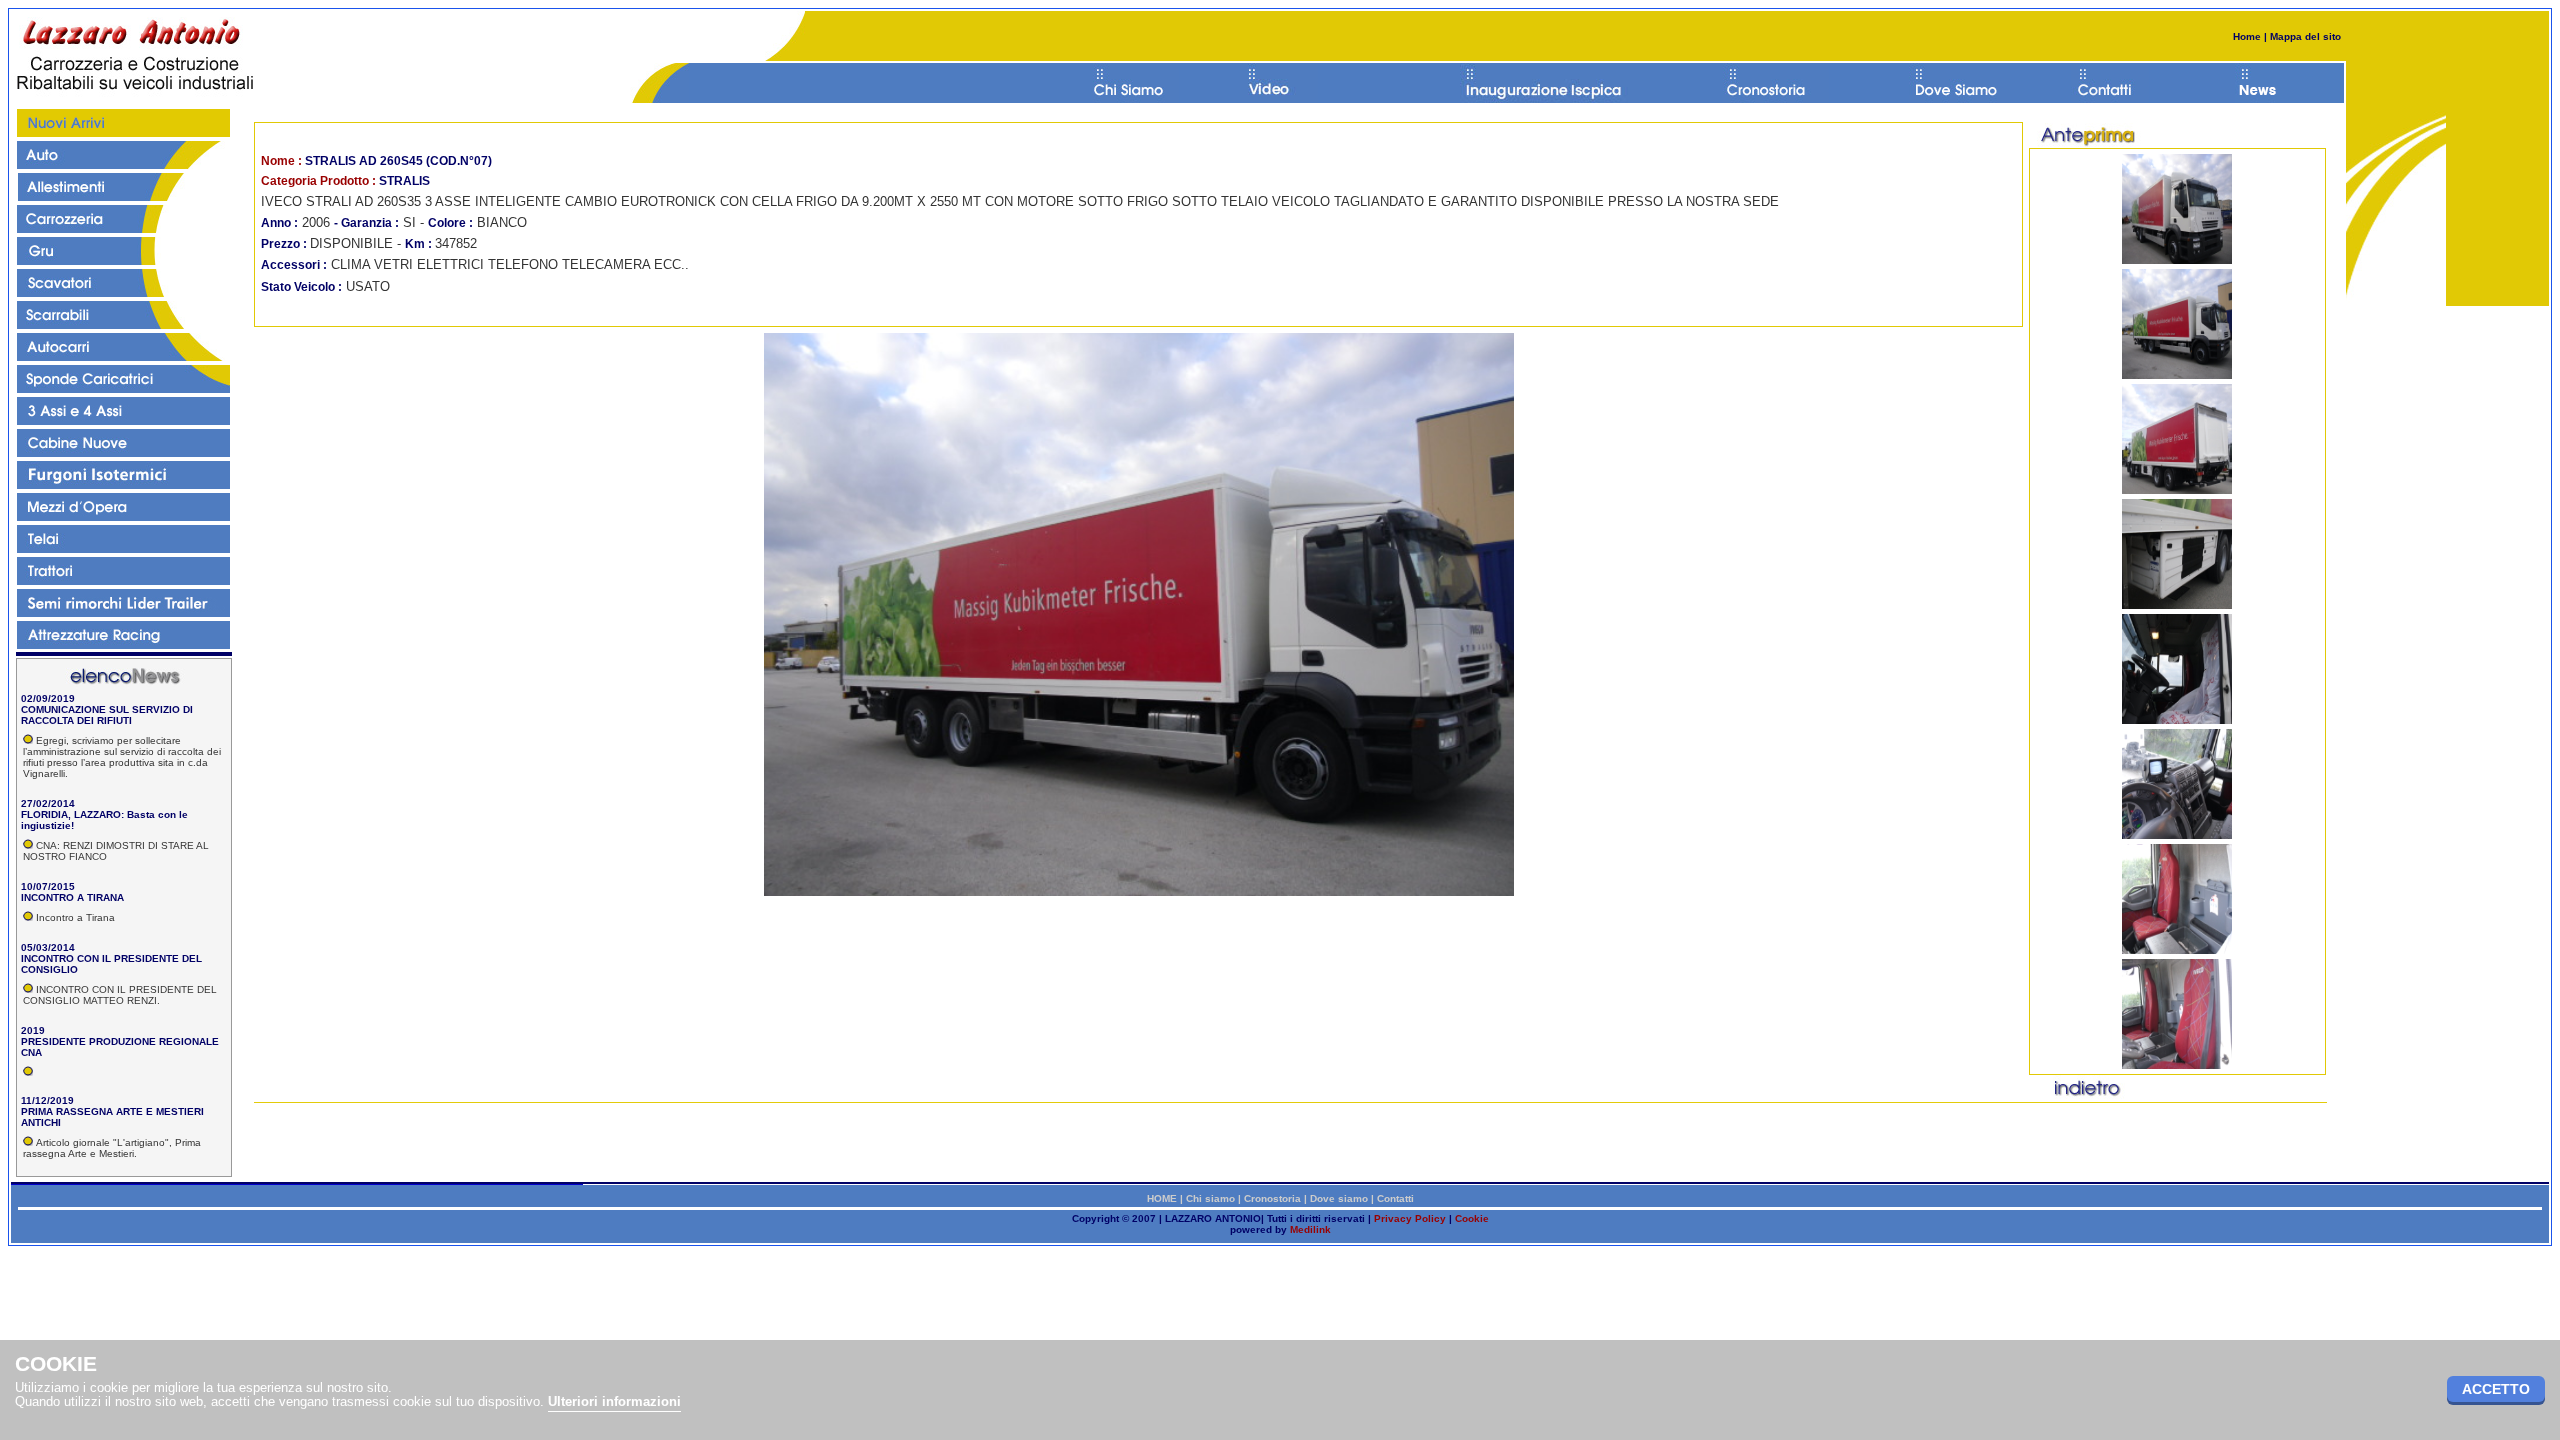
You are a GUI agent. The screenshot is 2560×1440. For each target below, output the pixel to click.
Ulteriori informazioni (614, 1401)
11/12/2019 (47, 1100)
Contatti (1395, 1198)
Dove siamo (1339, 1198)
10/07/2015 (48, 886)
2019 (33, 1030)
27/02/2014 (48, 803)
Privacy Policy (1410, 1218)
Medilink (1310, 1229)
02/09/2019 (48, 698)
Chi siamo (1210, 1198)
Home (2247, 36)
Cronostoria (1272, 1198)
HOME (1162, 1198)
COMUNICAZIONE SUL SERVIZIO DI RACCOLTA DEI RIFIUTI (107, 715)
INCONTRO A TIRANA (72, 897)
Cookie (1472, 1218)
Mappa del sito (2304, 36)
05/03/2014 (48, 947)
